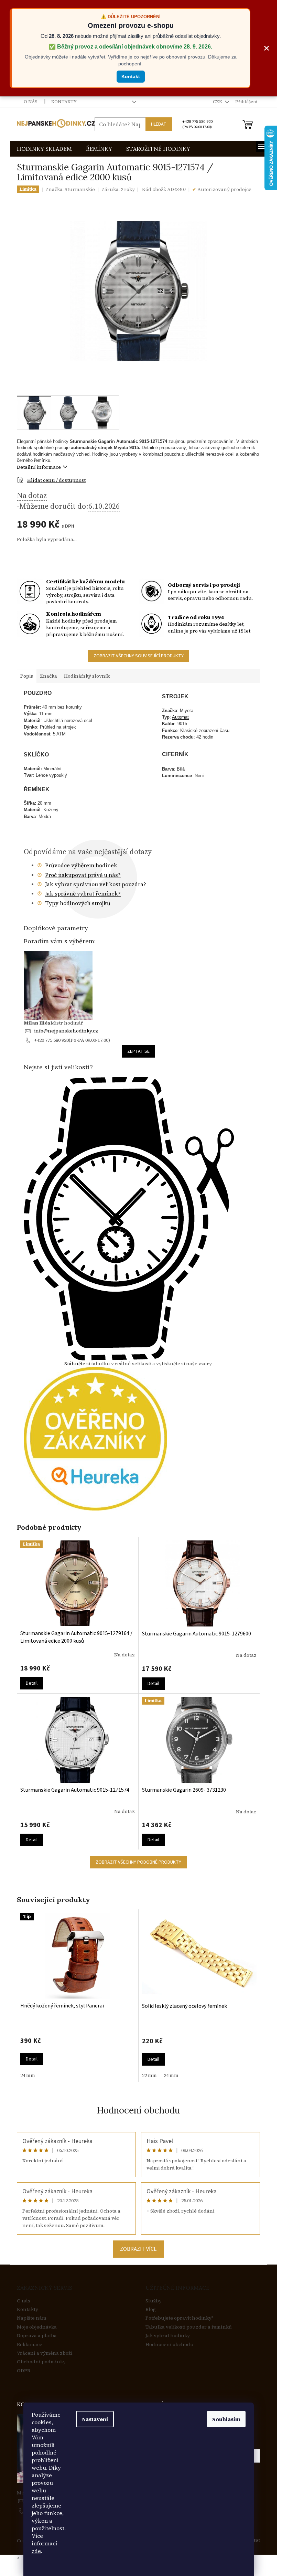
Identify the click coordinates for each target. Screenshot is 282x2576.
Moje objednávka (37, 2327)
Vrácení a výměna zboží (45, 2353)
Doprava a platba (37, 2336)
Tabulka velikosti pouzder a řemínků (189, 2327)
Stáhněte (75, 1364)
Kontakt (131, 76)
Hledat (159, 124)
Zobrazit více (138, 2249)
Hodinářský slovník (87, 676)
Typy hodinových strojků (78, 903)
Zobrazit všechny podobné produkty (138, 1862)
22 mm (149, 2075)
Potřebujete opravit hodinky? (180, 2318)
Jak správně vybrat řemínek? (83, 893)
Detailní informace (39, 467)
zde (36, 2551)
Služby (154, 2301)
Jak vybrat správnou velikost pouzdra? (96, 884)
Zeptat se (138, 1051)
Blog (151, 2309)
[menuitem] (44, 149)
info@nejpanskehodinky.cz (66, 1031)
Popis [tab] (27, 676)
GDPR (24, 2371)
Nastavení (95, 2419)
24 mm (28, 2075)
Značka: (70, 189)
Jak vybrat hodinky (168, 2336)
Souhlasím (226, 2419)
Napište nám (32, 2318)
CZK (218, 102)
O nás (31, 102)
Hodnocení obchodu (138, 2110)
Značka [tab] (48, 676)
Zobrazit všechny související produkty (139, 656)
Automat (180, 717)
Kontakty (64, 102)
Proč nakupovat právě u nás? (83, 875)
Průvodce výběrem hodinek (81, 865)
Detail (32, 1683)
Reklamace (30, 2345)
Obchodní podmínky (41, 2362)
